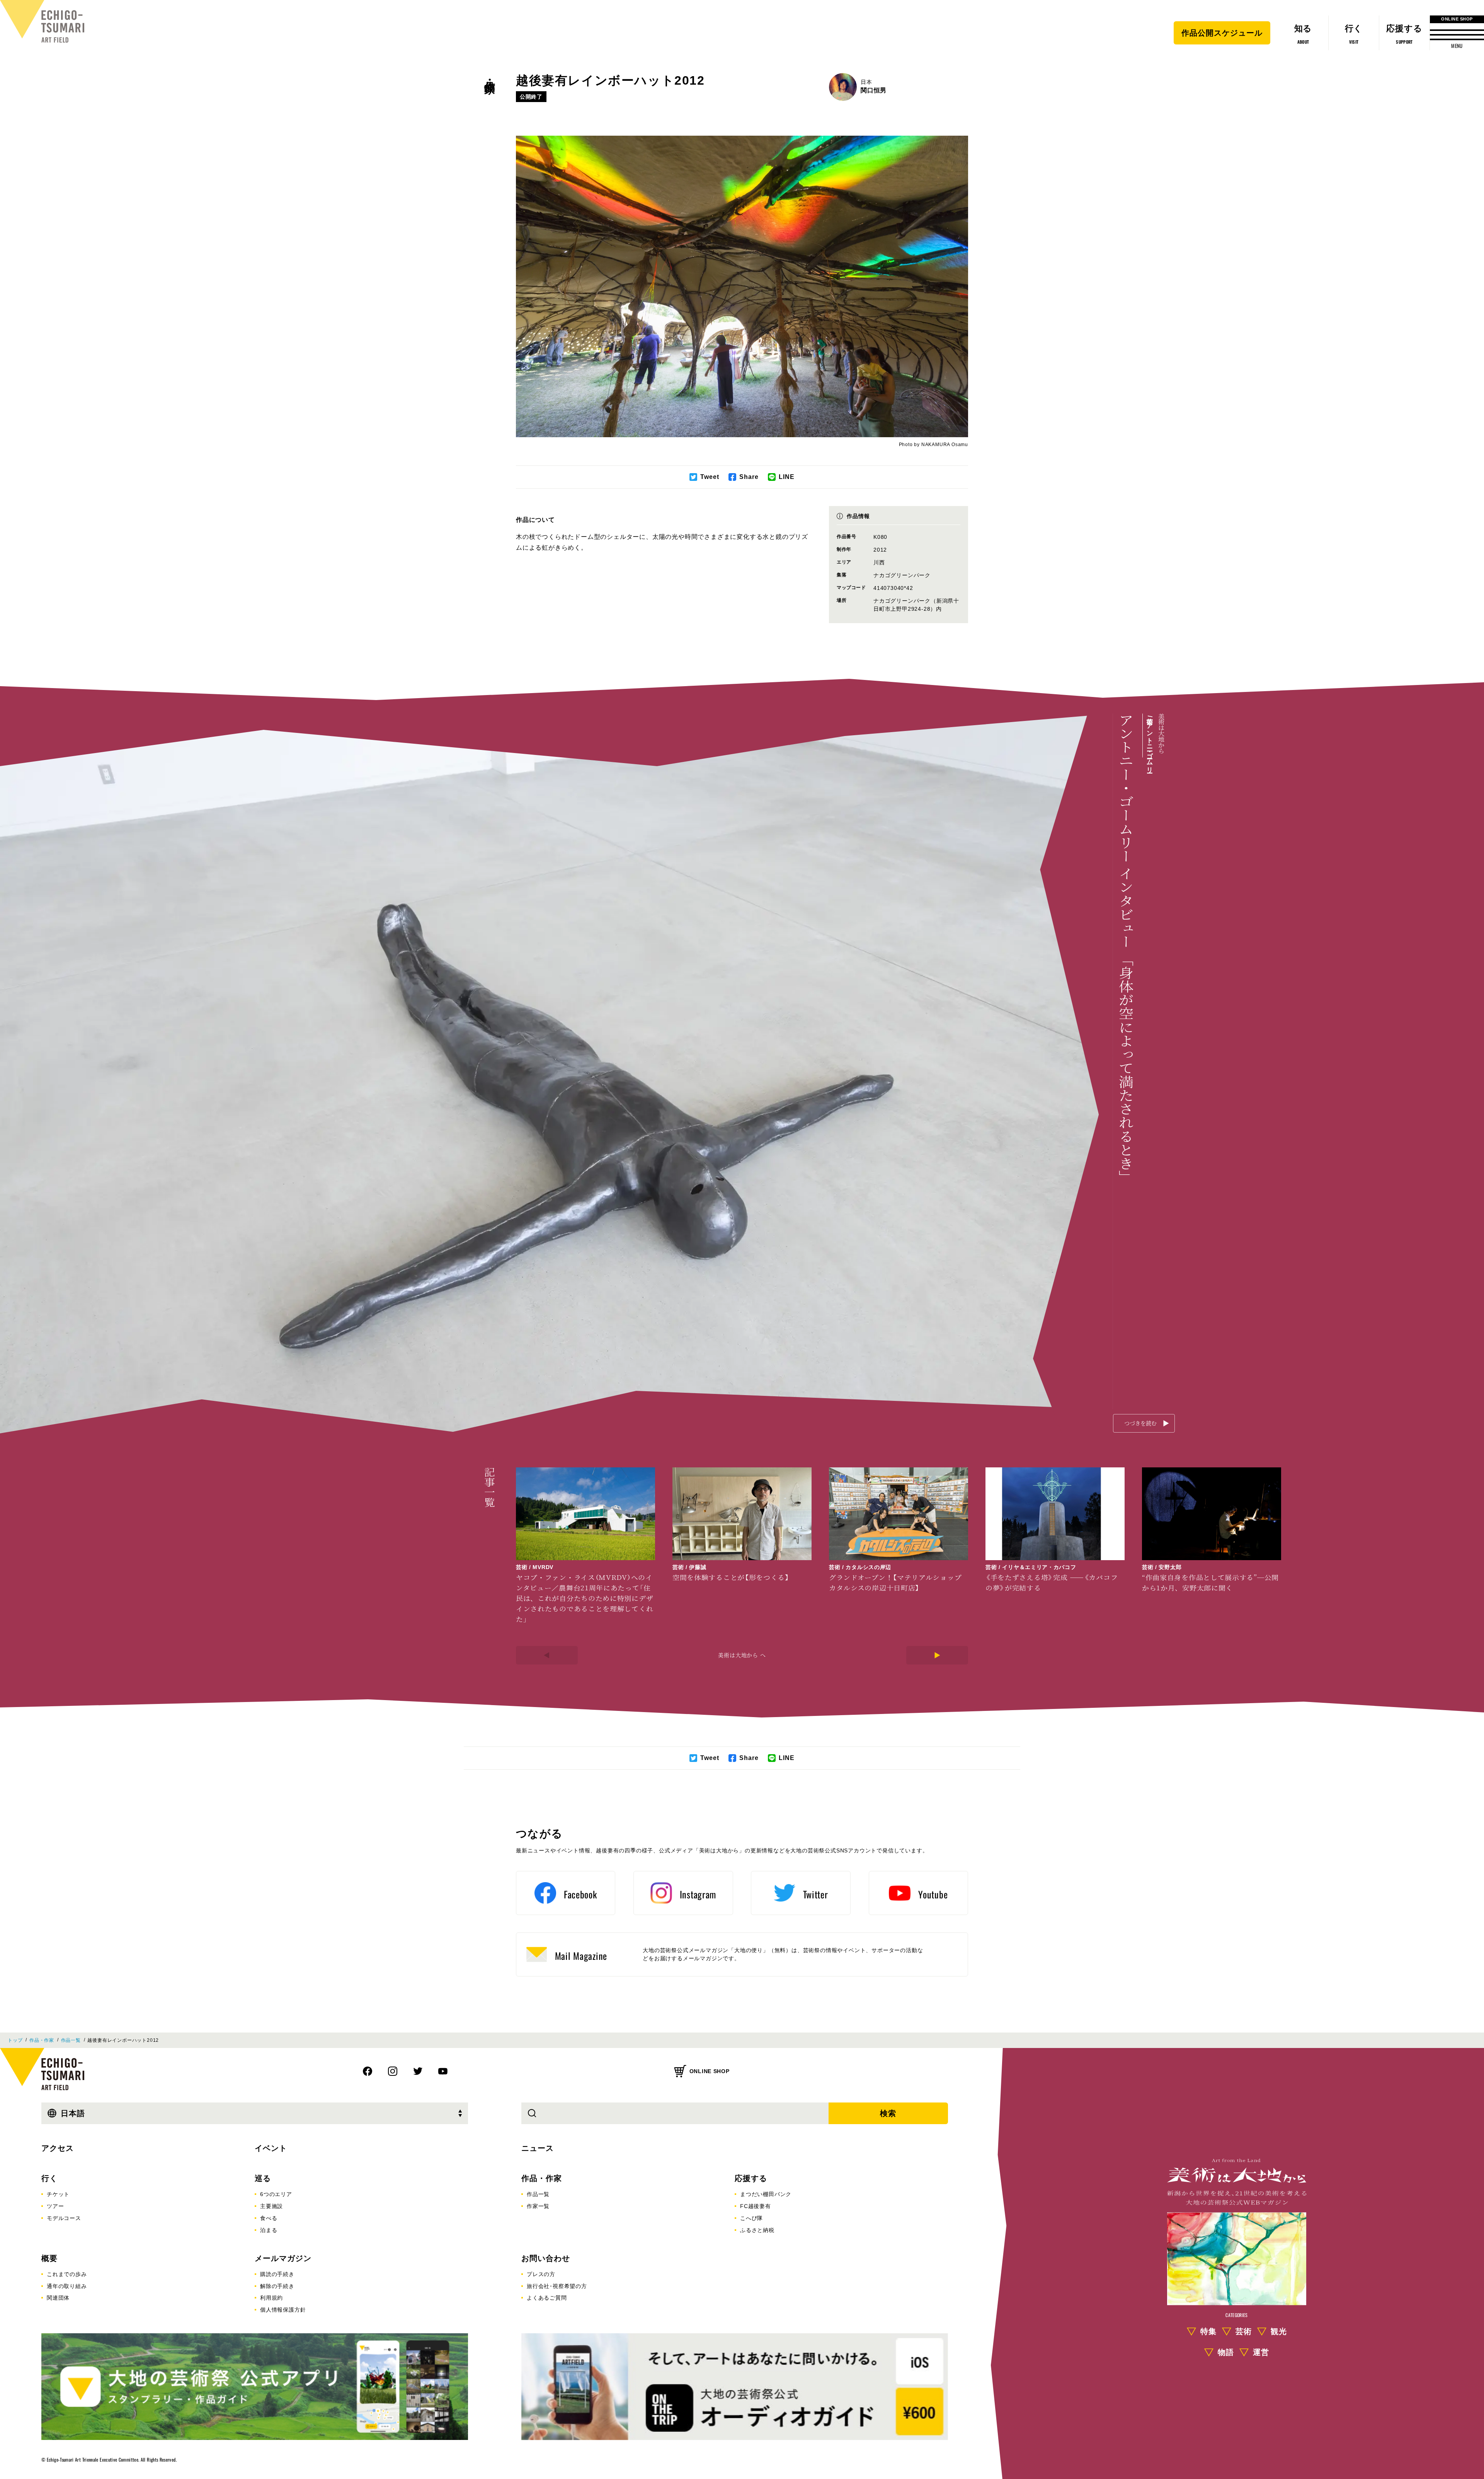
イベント (271, 2148)
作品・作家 (490, 74)
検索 (888, 2113)
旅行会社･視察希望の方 (557, 2286)
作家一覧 (538, 2206)
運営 (1261, 2352)
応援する (751, 2178)
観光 (1279, 2331)
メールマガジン (283, 2258)
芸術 (1244, 2331)
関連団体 (58, 2298)
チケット (58, 2194)
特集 (1208, 2331)
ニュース (538, 2148)
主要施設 (271, 2206)
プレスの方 (541, 2274)
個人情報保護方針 (283, 2310)
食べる (269, 2218)
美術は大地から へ (742, 1655)
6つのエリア (276, 2194)
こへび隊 (751, 2218)
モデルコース (64, 2218)
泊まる (269, 2230)
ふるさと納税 (757, 2230)
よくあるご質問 (547, 2298)
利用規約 (271, 2298)
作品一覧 (71, 2040)
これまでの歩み (67, 2274)
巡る (263, 2178)
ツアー (55, 2206)
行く (49, 2178)
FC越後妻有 (756, 2206)
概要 (49, 2258)
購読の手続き (277, 2274)
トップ (15, 2040)
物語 (1226, 2352)
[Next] (937, 1655)
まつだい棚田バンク (766, 2194)
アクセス (58, 2148)
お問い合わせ (546, 2258)
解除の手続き (277, 2286)
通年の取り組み (67, 2286)
